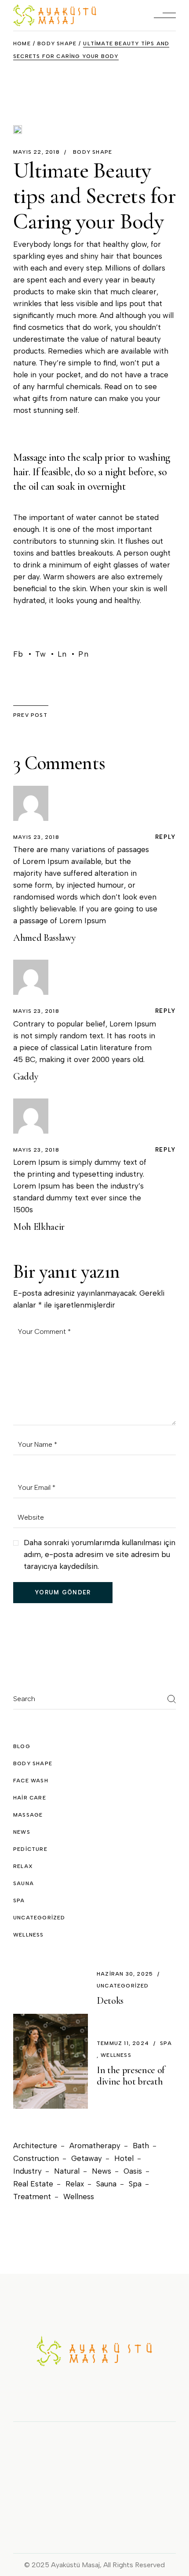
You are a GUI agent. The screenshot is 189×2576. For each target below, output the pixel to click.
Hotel (124, 2158)
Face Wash (31, 1781)
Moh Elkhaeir (39, 1227)
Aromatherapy (95, 2146)
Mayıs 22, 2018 (36, 152)
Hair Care (30, 1798)
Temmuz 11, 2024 (123, 2043)
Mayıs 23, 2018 (36, 837)
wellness (29, 1935)
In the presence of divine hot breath (131, 2076)
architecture (35, 2146)
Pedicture (30, 1849)
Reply (165, 837)
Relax (23, 1866)
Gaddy (26, 1077)
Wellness (79, 2197)
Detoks (110, 2001)
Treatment (32, 2197)
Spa (135, 2184)
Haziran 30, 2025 (125, 1974)
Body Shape (57, 43)
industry (27, 2171)
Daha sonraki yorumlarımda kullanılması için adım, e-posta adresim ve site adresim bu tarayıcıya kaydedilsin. (100, 1554)
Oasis (133, 2171)
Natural (67, 2171)
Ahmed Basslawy (44, 938)
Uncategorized (39, 1918)
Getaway (87, 2158)
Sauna (24, 1883)
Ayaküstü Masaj (75, 2565)
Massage (28, 1815)
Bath (141, 2146)
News (22, 1832)
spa (19, 1900)
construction (36, 2158)
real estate (33, 2184)
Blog (22, 1746)
